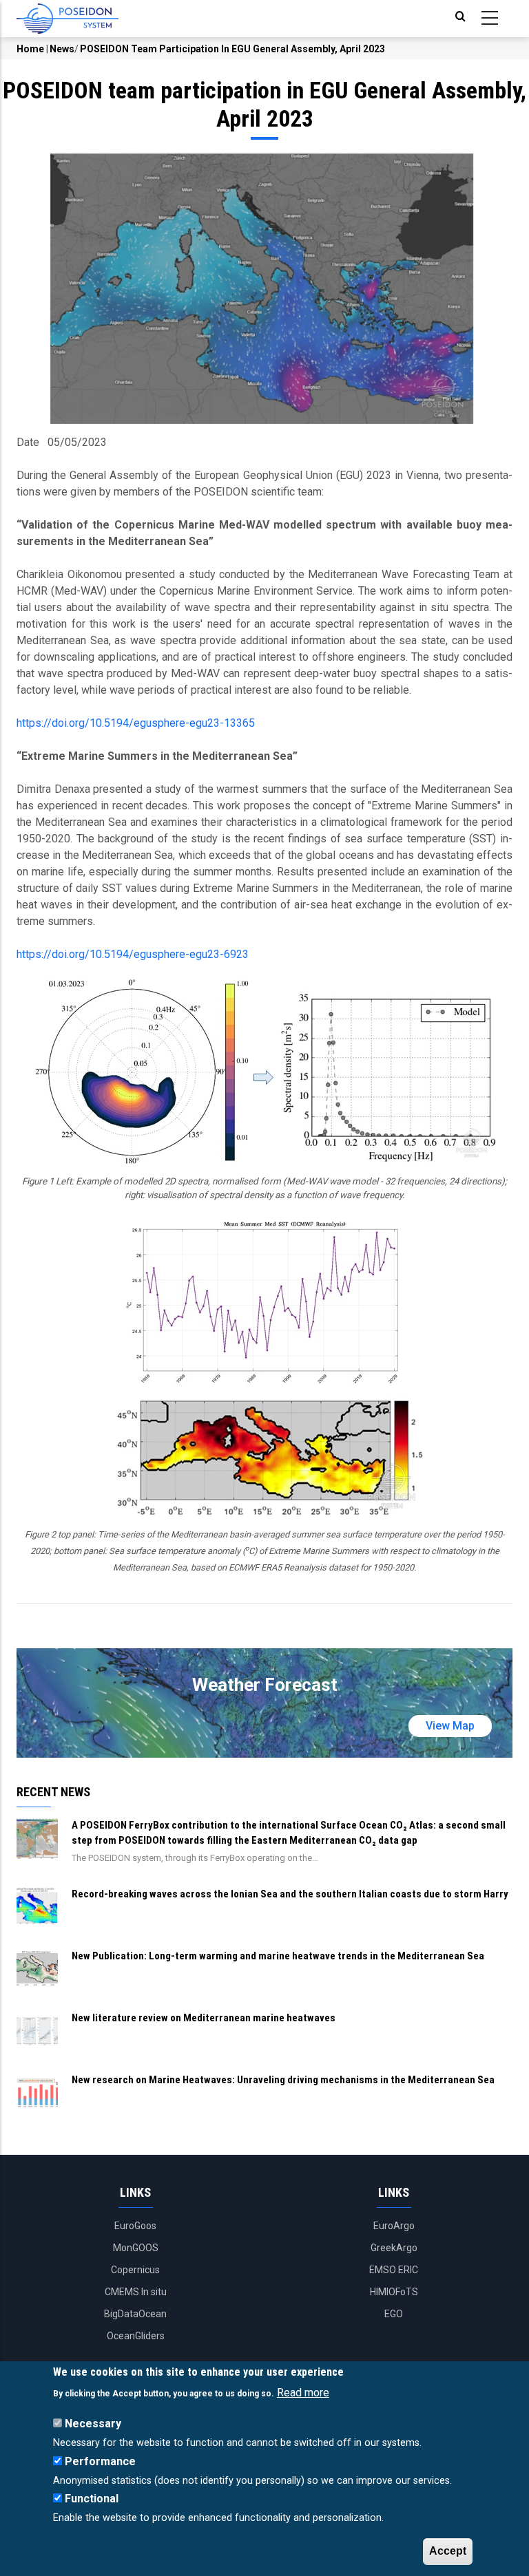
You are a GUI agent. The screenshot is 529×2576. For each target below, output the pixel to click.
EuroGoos (135, 2226)
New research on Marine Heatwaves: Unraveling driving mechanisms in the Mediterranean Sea (283, 2080)
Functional (92, 2499)
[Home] (68, 19)
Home (30, 49)
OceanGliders (136, 2336)
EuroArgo (394, 2226)
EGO (394, 2314)
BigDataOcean (135, 2314)
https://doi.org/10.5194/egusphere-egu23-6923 (133, 954)
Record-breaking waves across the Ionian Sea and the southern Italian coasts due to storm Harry (290, 1894)
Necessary (93, 2424)
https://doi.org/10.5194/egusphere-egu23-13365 (136, 723)
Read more (303, 2393)
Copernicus (135, 2270)
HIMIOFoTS (394, 2292)
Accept (448, 2551)
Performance (100, 2461)
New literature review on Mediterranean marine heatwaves (204, 2018)
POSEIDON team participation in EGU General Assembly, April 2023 (232, 49)
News (62, 49)
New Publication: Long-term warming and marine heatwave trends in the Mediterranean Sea (278, 1956)
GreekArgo (394, 2248)
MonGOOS (136, 2248)
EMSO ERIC (394, 2270)
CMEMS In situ (136, 2292)
